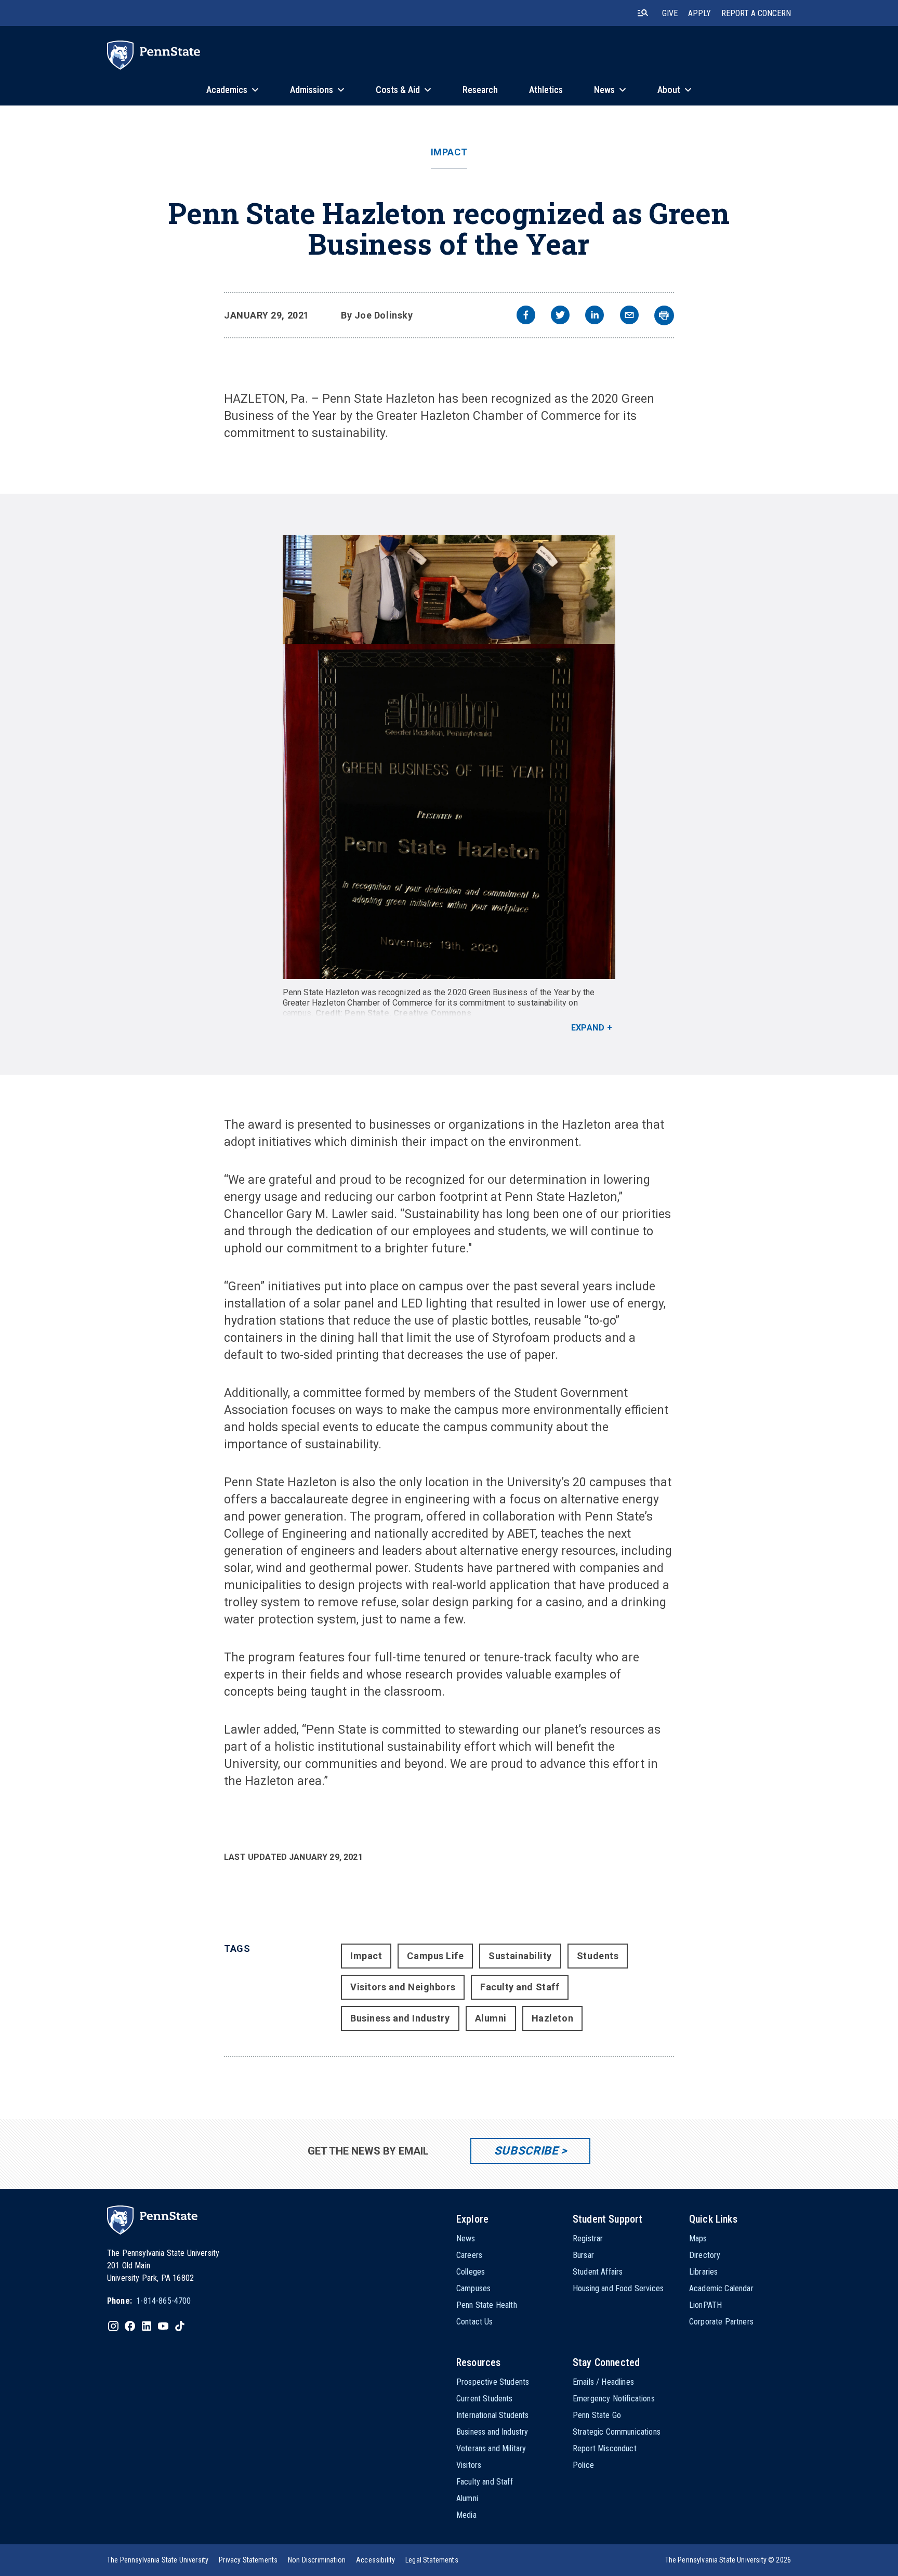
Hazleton (552, 2018)
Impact (449, 152)
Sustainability (520, 1956)
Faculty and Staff (520, 1987)
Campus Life (435, 1956)
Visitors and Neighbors (403, 1987)
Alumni (491, 2018)
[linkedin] (595, 316)
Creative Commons (432, 1013)
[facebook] (526, 316)
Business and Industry (400, 2018)
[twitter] (560, 316)
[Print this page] (664, 315)
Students (598, 1956)
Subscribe (526, 2151)
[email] (629, 316)
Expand (588, 1028)
